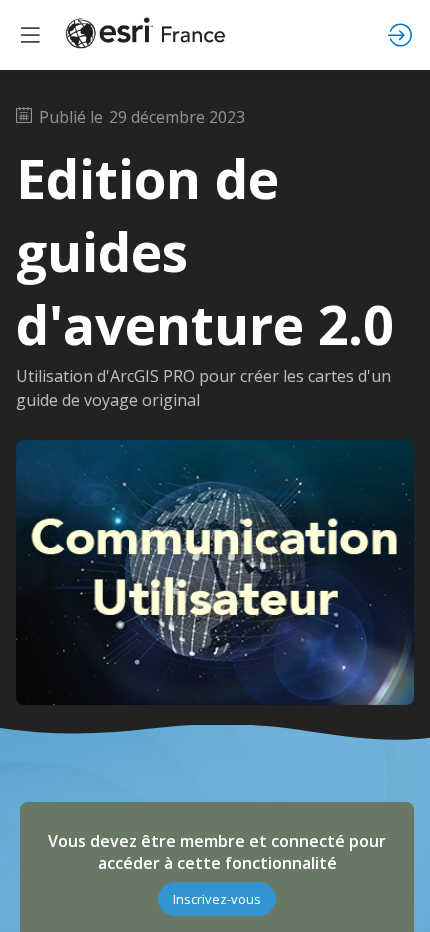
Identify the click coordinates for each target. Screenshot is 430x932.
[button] (217, 899)
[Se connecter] (400, 35)
